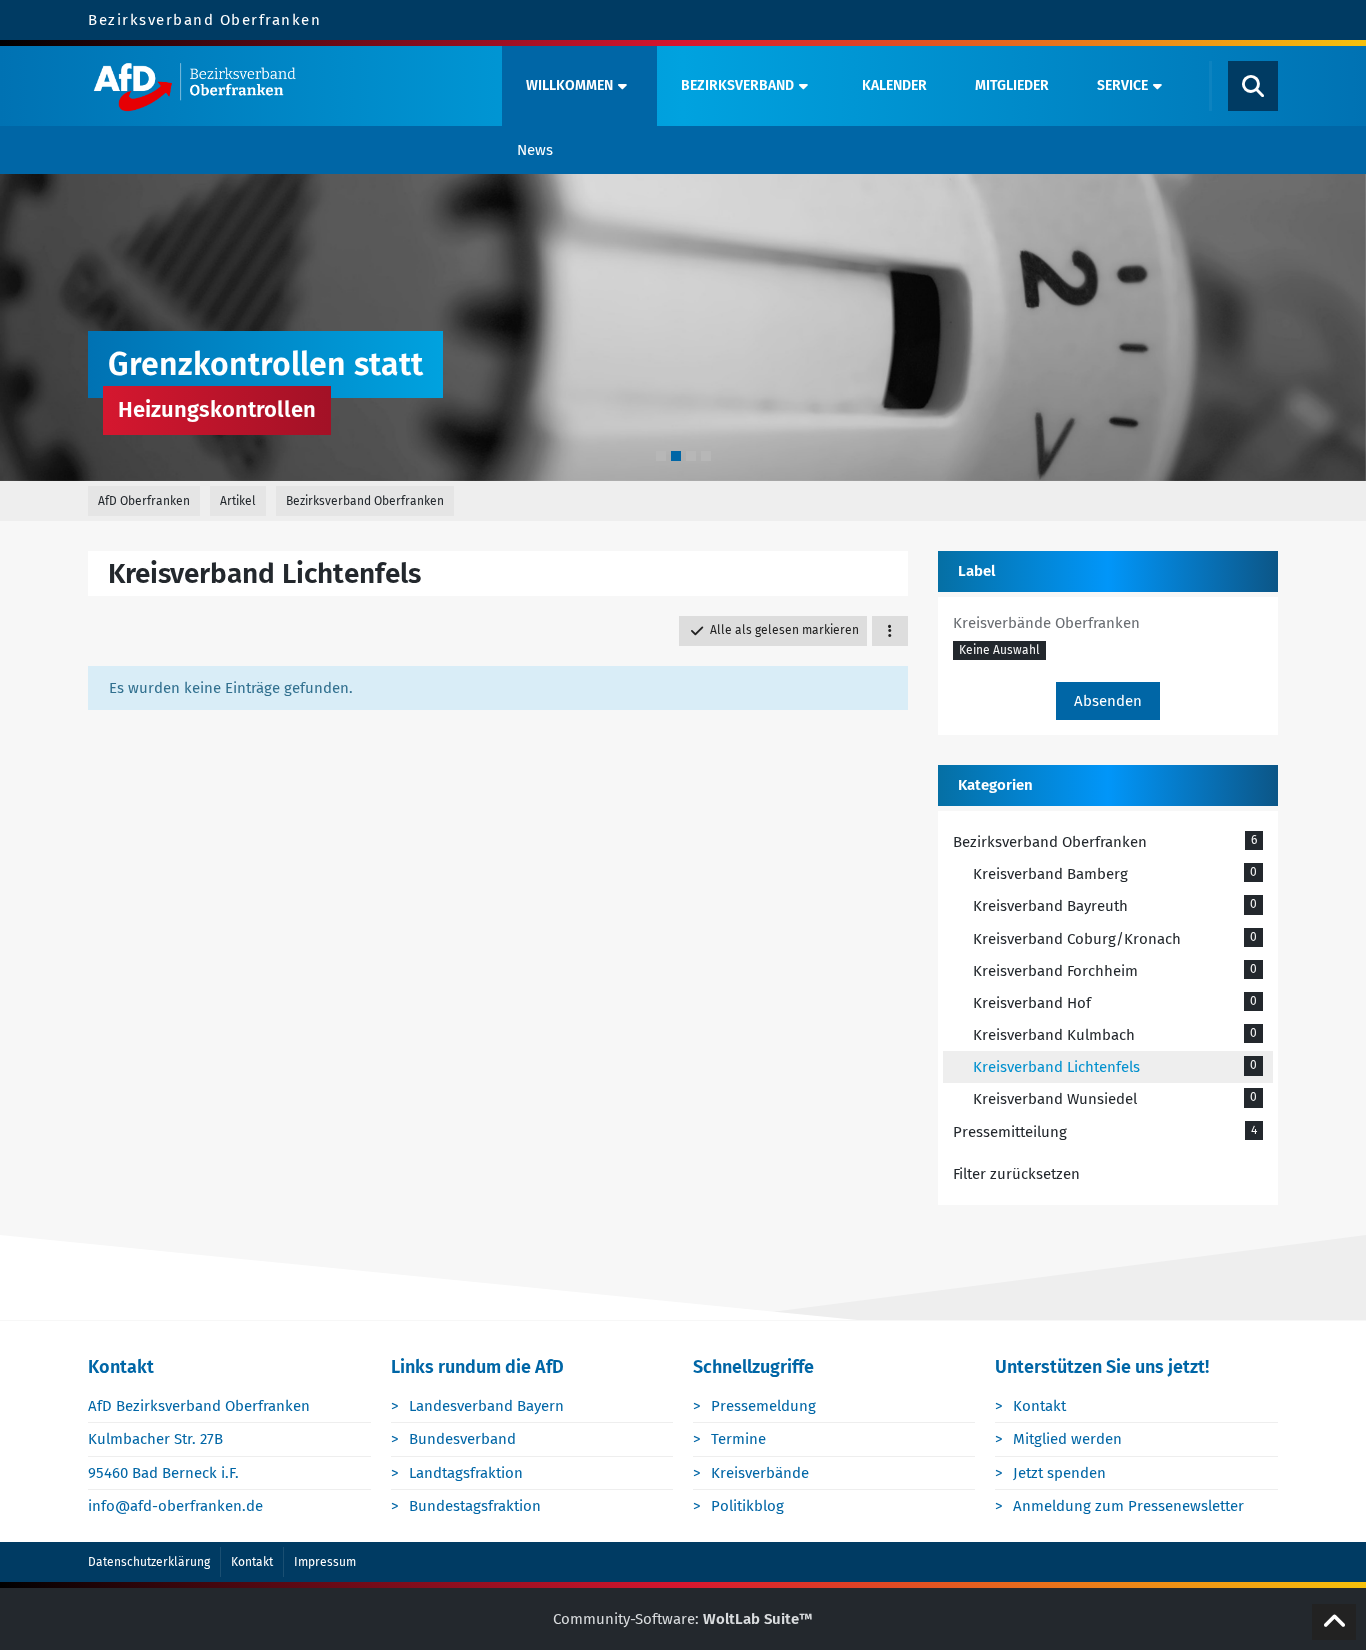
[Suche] (1253, 86)
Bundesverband (462, 1439)
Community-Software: (683, 1619)
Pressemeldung (763, 1406)
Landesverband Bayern (486, 1406)
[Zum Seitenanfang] (1334, 1622)
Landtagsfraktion (466, 1473)
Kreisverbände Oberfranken (1046, 623)
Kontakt (1039, 1406)
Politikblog (747, 1506)
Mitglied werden (1067, 1439)
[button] (890, 631)
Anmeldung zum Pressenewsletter (1128, 1506)
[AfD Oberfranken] (289, 86)
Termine (738, 1439)
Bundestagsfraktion (475, 1506)
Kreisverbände (760, 1473)
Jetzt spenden (1059, 1473)
